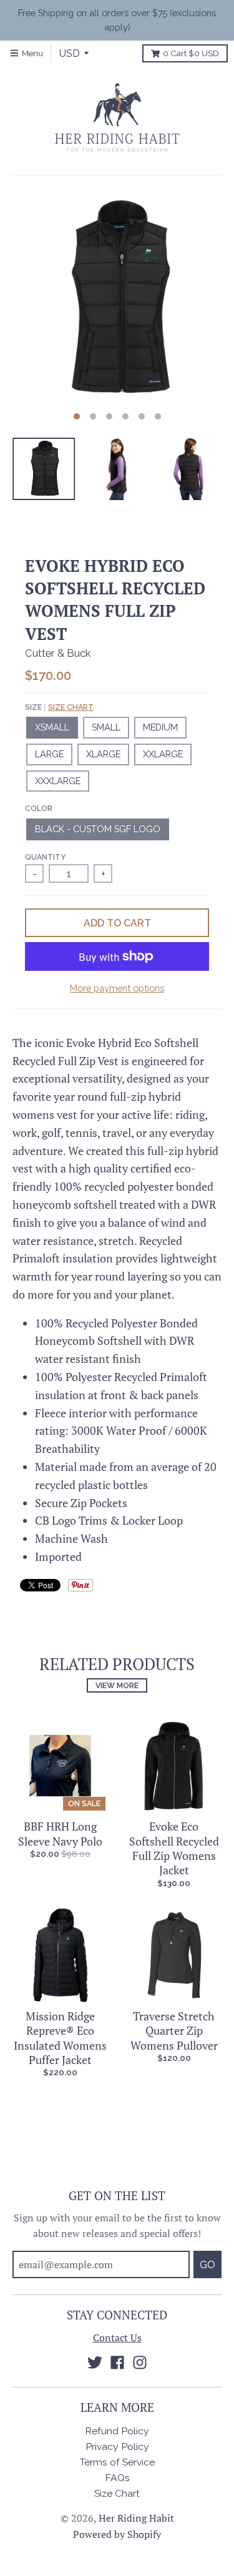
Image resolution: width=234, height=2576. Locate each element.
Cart (191, 53)
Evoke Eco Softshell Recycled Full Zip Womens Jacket (174, 1848)
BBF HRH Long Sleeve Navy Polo (60, 1833)
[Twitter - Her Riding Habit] (95, 2362)
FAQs (117, 2478)
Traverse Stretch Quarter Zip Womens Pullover (174, 2031)
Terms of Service (117, 2462)
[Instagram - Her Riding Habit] (140, 2362)
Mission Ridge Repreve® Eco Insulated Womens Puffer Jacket (60, 2038)
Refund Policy (117, 2431)
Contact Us (117, 2338)
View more (117, 1685)
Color (39, 808)
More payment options (117, 988)
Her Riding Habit (136, 2518)
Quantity (45, 857)
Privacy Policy (117, 2446)
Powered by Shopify (117, 2534)
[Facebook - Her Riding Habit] (117, 2362)
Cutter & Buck (58, 653)
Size (59, 707)
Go (207, 2265)
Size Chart (71, 707)
